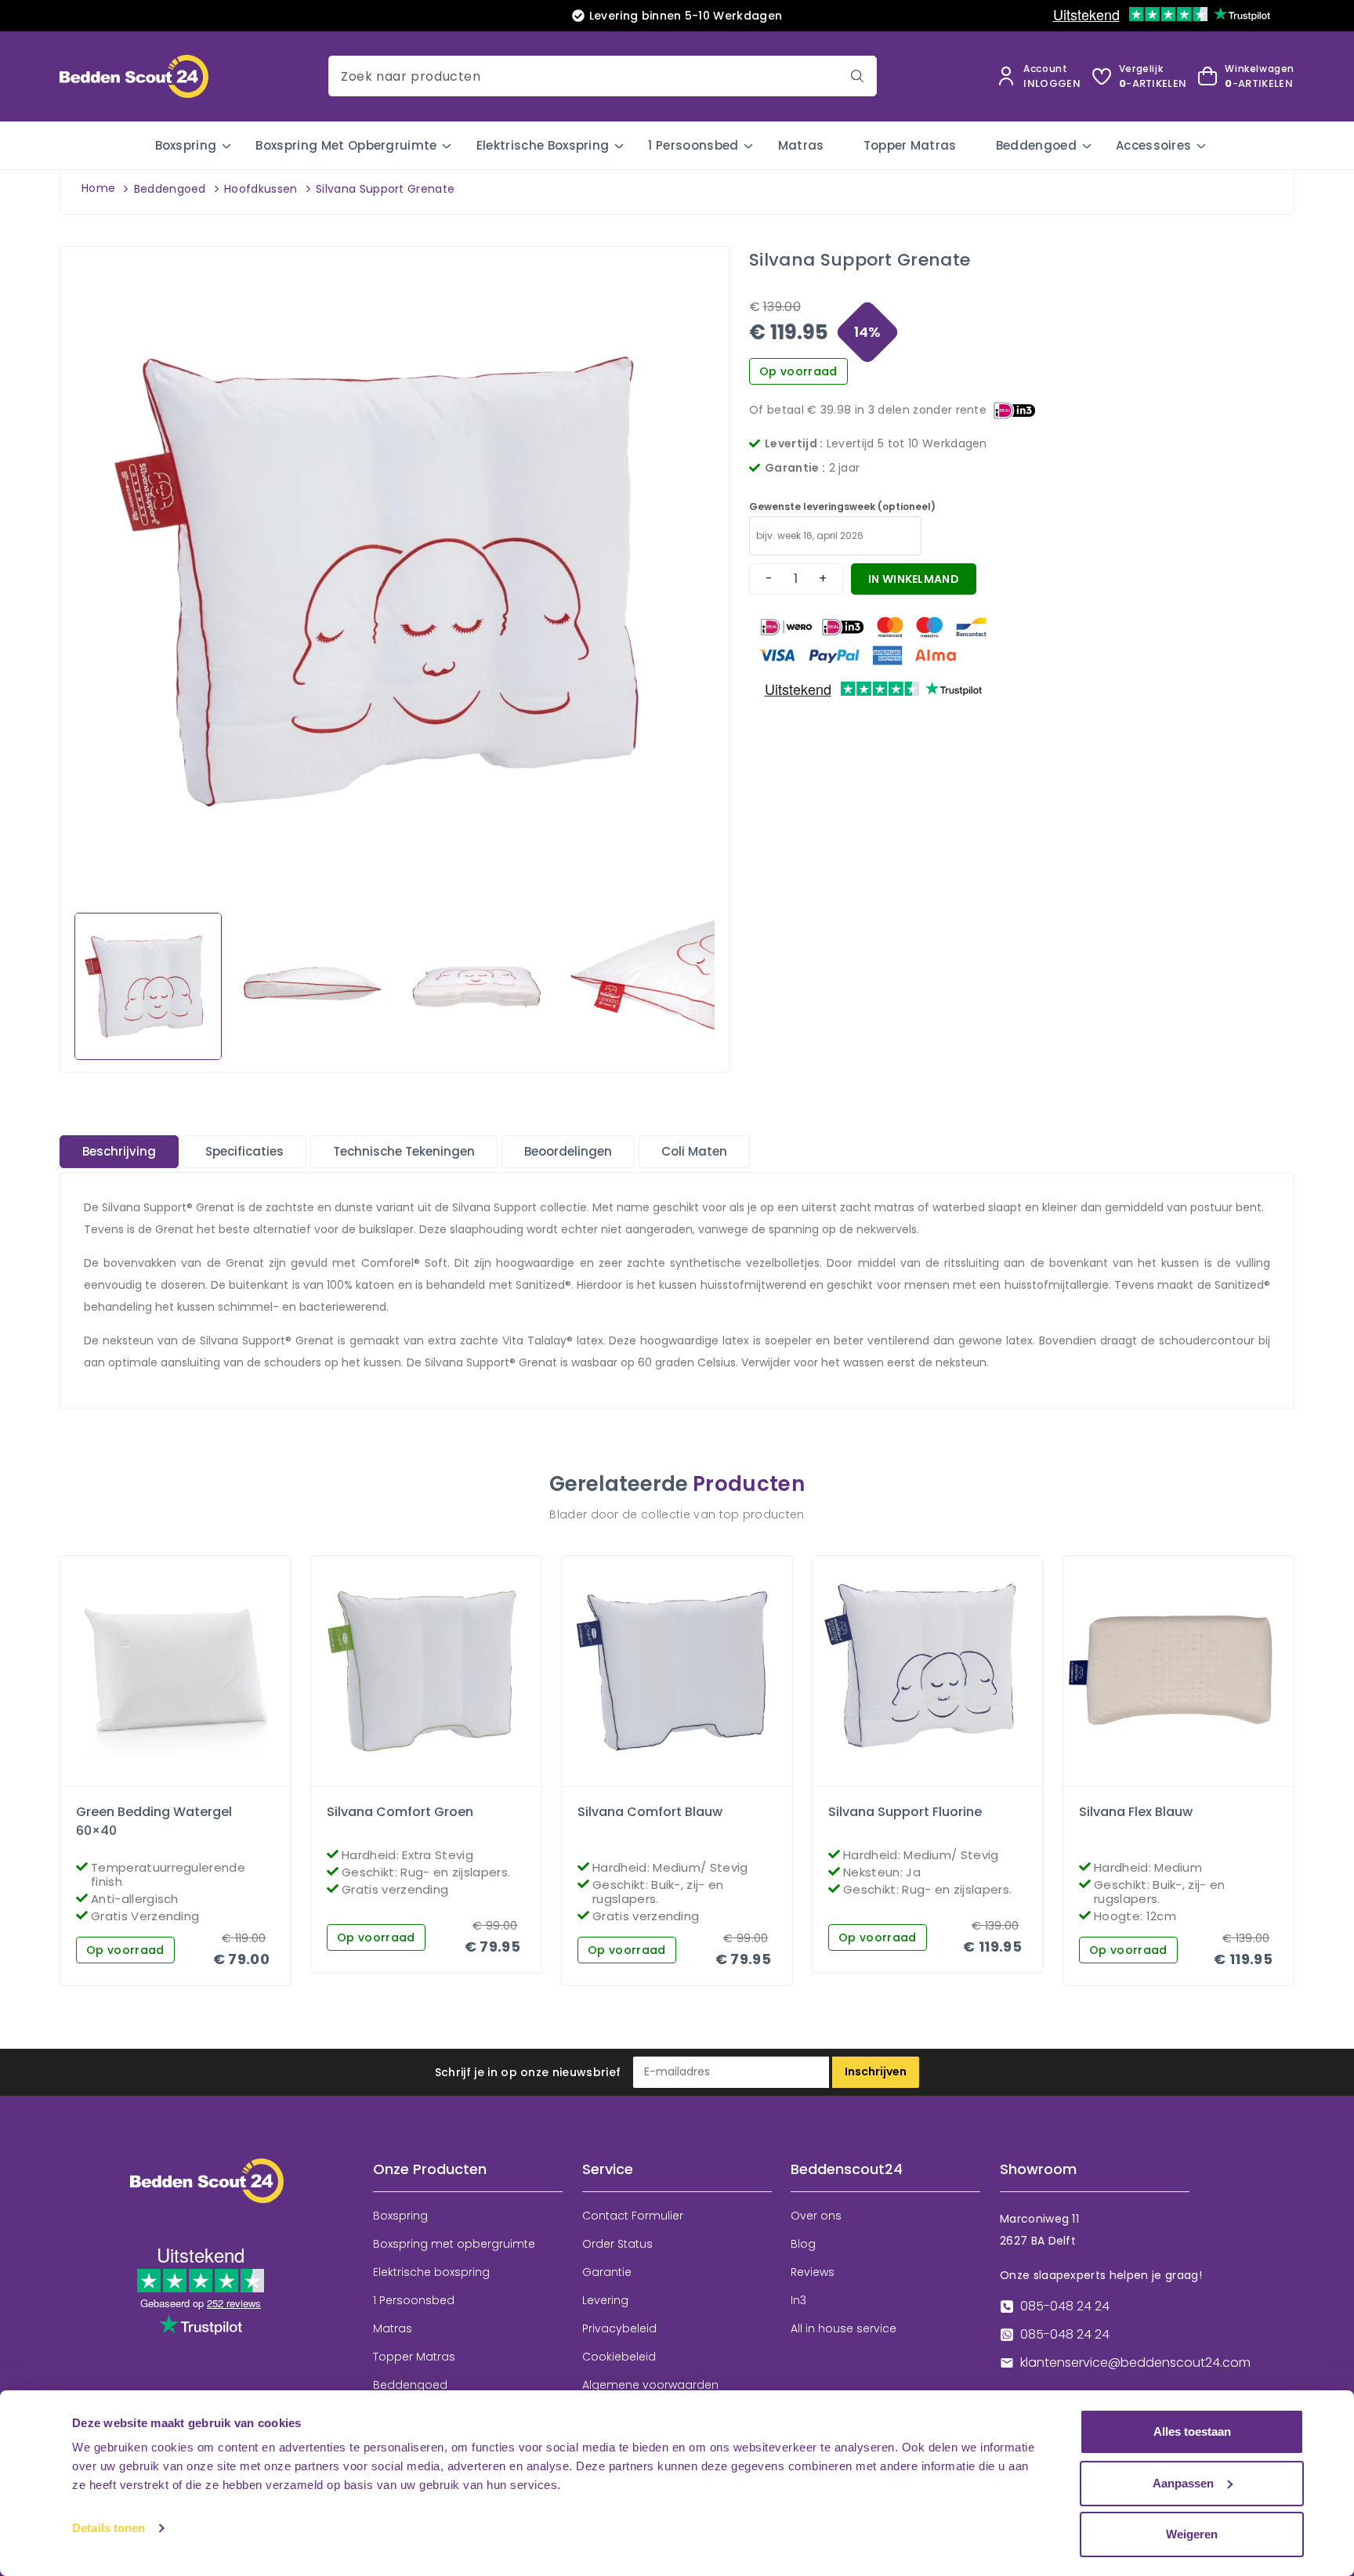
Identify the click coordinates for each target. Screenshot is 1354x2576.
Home (98, 188)
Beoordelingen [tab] (568, 1151)
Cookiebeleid (619, 2357)
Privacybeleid (619, 2328)
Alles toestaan (1192, 2431)
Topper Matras (910, 145)
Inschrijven (876, 2071)
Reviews (813, 2272)
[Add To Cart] (189, 1782)
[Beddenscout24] (207, 2192)
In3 (798, 2300)
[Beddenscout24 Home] (134, 76)
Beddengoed (1036, 145)
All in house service (844, 2328)
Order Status (617, 2244)
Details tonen (109, 2528)
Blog (803, 2244)
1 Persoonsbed (693, 145)
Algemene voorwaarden (650, 2385)
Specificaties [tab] (244, 1151)
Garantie (607, 2272)
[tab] (119, 1152)
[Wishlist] (162, 1782)
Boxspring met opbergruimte (346, 145)
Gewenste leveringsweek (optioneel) (842, 507)
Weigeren (1192, 2534)
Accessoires (1154, 145)
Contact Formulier (633, 2216)
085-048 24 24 (1065, 2306)
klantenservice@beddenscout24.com (1135, 2363)
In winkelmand (914, 579)
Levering (605, 2300)
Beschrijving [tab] (119, 1151)
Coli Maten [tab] (694, 1151)
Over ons (816, 2216)
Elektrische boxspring (543, 145)
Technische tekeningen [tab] (404, 1151)
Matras (801, 145)
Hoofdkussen (261, 189)
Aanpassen (1183, 2483)
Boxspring (186, 145)
